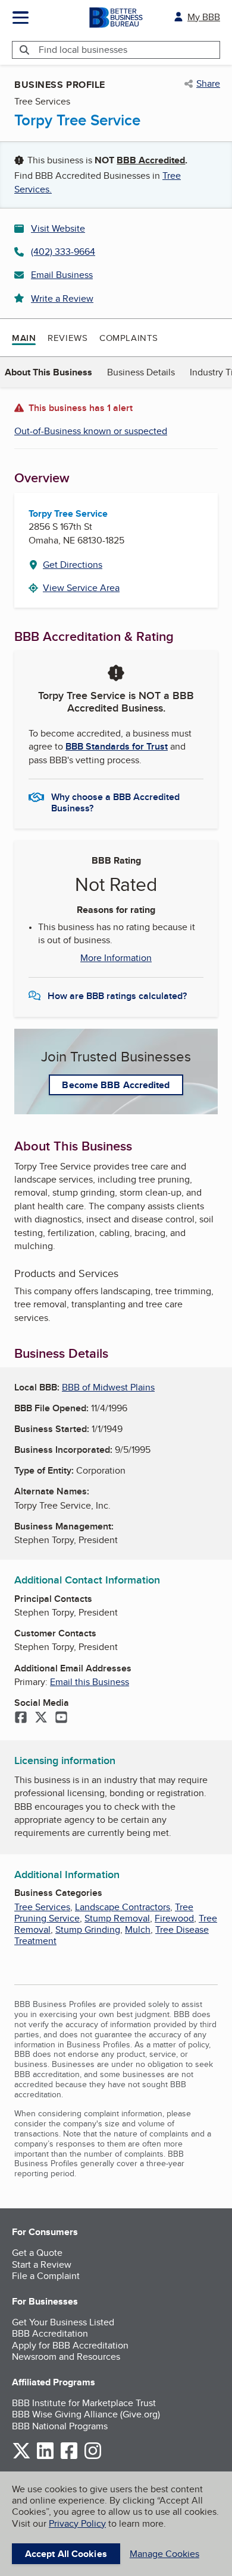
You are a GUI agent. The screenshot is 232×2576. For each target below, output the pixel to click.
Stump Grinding (88, 1929)
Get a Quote (37, 2253)
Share (208, 84)
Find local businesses (83, 50)
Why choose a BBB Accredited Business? (115, 802)
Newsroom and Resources (66, 2357)
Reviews (68, 338)
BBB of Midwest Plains (108, 1387)
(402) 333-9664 (63, 252)
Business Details (141, 372)
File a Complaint (46, 2276)
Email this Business (90, 1682)
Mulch (138, 1929)
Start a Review (42, 2264)
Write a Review (62, 298)
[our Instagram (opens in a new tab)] (93, 2457)
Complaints (129, 338)
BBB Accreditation (50, 2333)
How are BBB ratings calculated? (117, 996)
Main (24, 338)
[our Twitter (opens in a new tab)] (21, 2457)
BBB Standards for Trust (117, 746)
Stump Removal (117, 1918)
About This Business (48, 372)
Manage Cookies (164, 2554)
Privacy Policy (77, 2523)
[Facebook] (21, 1718)
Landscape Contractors (123, 1907)
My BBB (204, 17)
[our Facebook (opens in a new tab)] (69, 2457)
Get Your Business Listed (63, 2322)
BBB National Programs (60, 2426)
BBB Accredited (151, 160)
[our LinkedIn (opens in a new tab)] (45, 2457)
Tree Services (42, 1907)
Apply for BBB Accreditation (70, 2345)
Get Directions (73, 565)
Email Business (62, 275)
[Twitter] (41, 1718)
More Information (116, 958)
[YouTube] (61, 1718)
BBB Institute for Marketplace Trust (84, 2403)
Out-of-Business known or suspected (91, 431)
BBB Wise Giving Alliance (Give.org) (86, 2414)
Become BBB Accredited (116, 1085)
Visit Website (58, 228)
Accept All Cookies (66, 2554)
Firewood (174, 1918)
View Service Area (81, 588)
